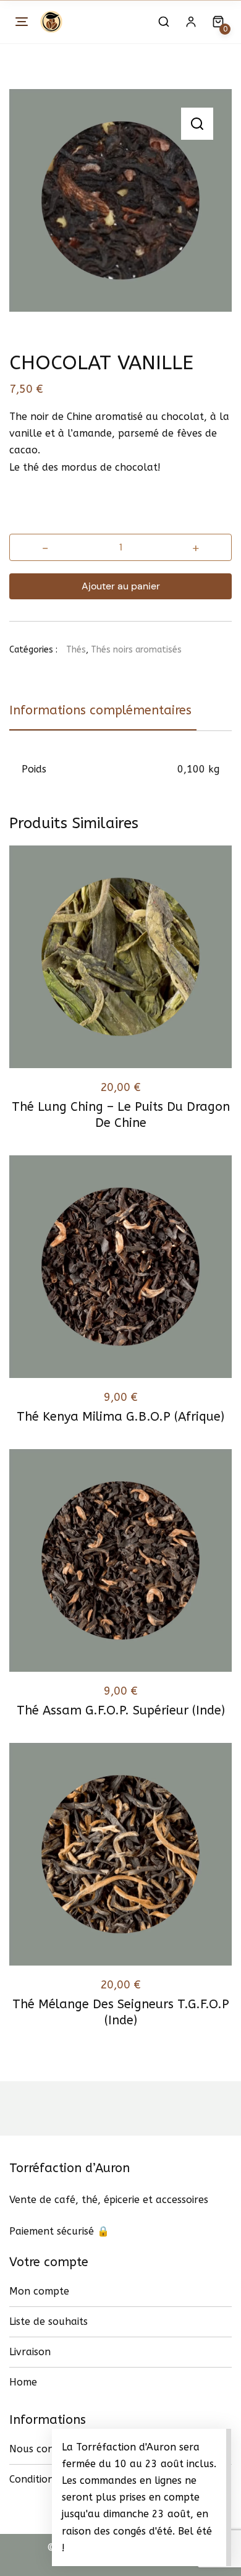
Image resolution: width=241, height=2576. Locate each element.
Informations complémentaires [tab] (100, 710)
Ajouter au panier (121, 586)
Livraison (30, 2352)
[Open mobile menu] (22, 22)
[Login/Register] (191, 22)
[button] (197, 124)
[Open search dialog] (164, 22)
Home (23, 2382)
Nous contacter (46, 2449)
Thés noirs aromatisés (136, 650)
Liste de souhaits (49, 2321)
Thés (76, 650)
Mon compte (39, 2291)
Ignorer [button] (84, 2548)
